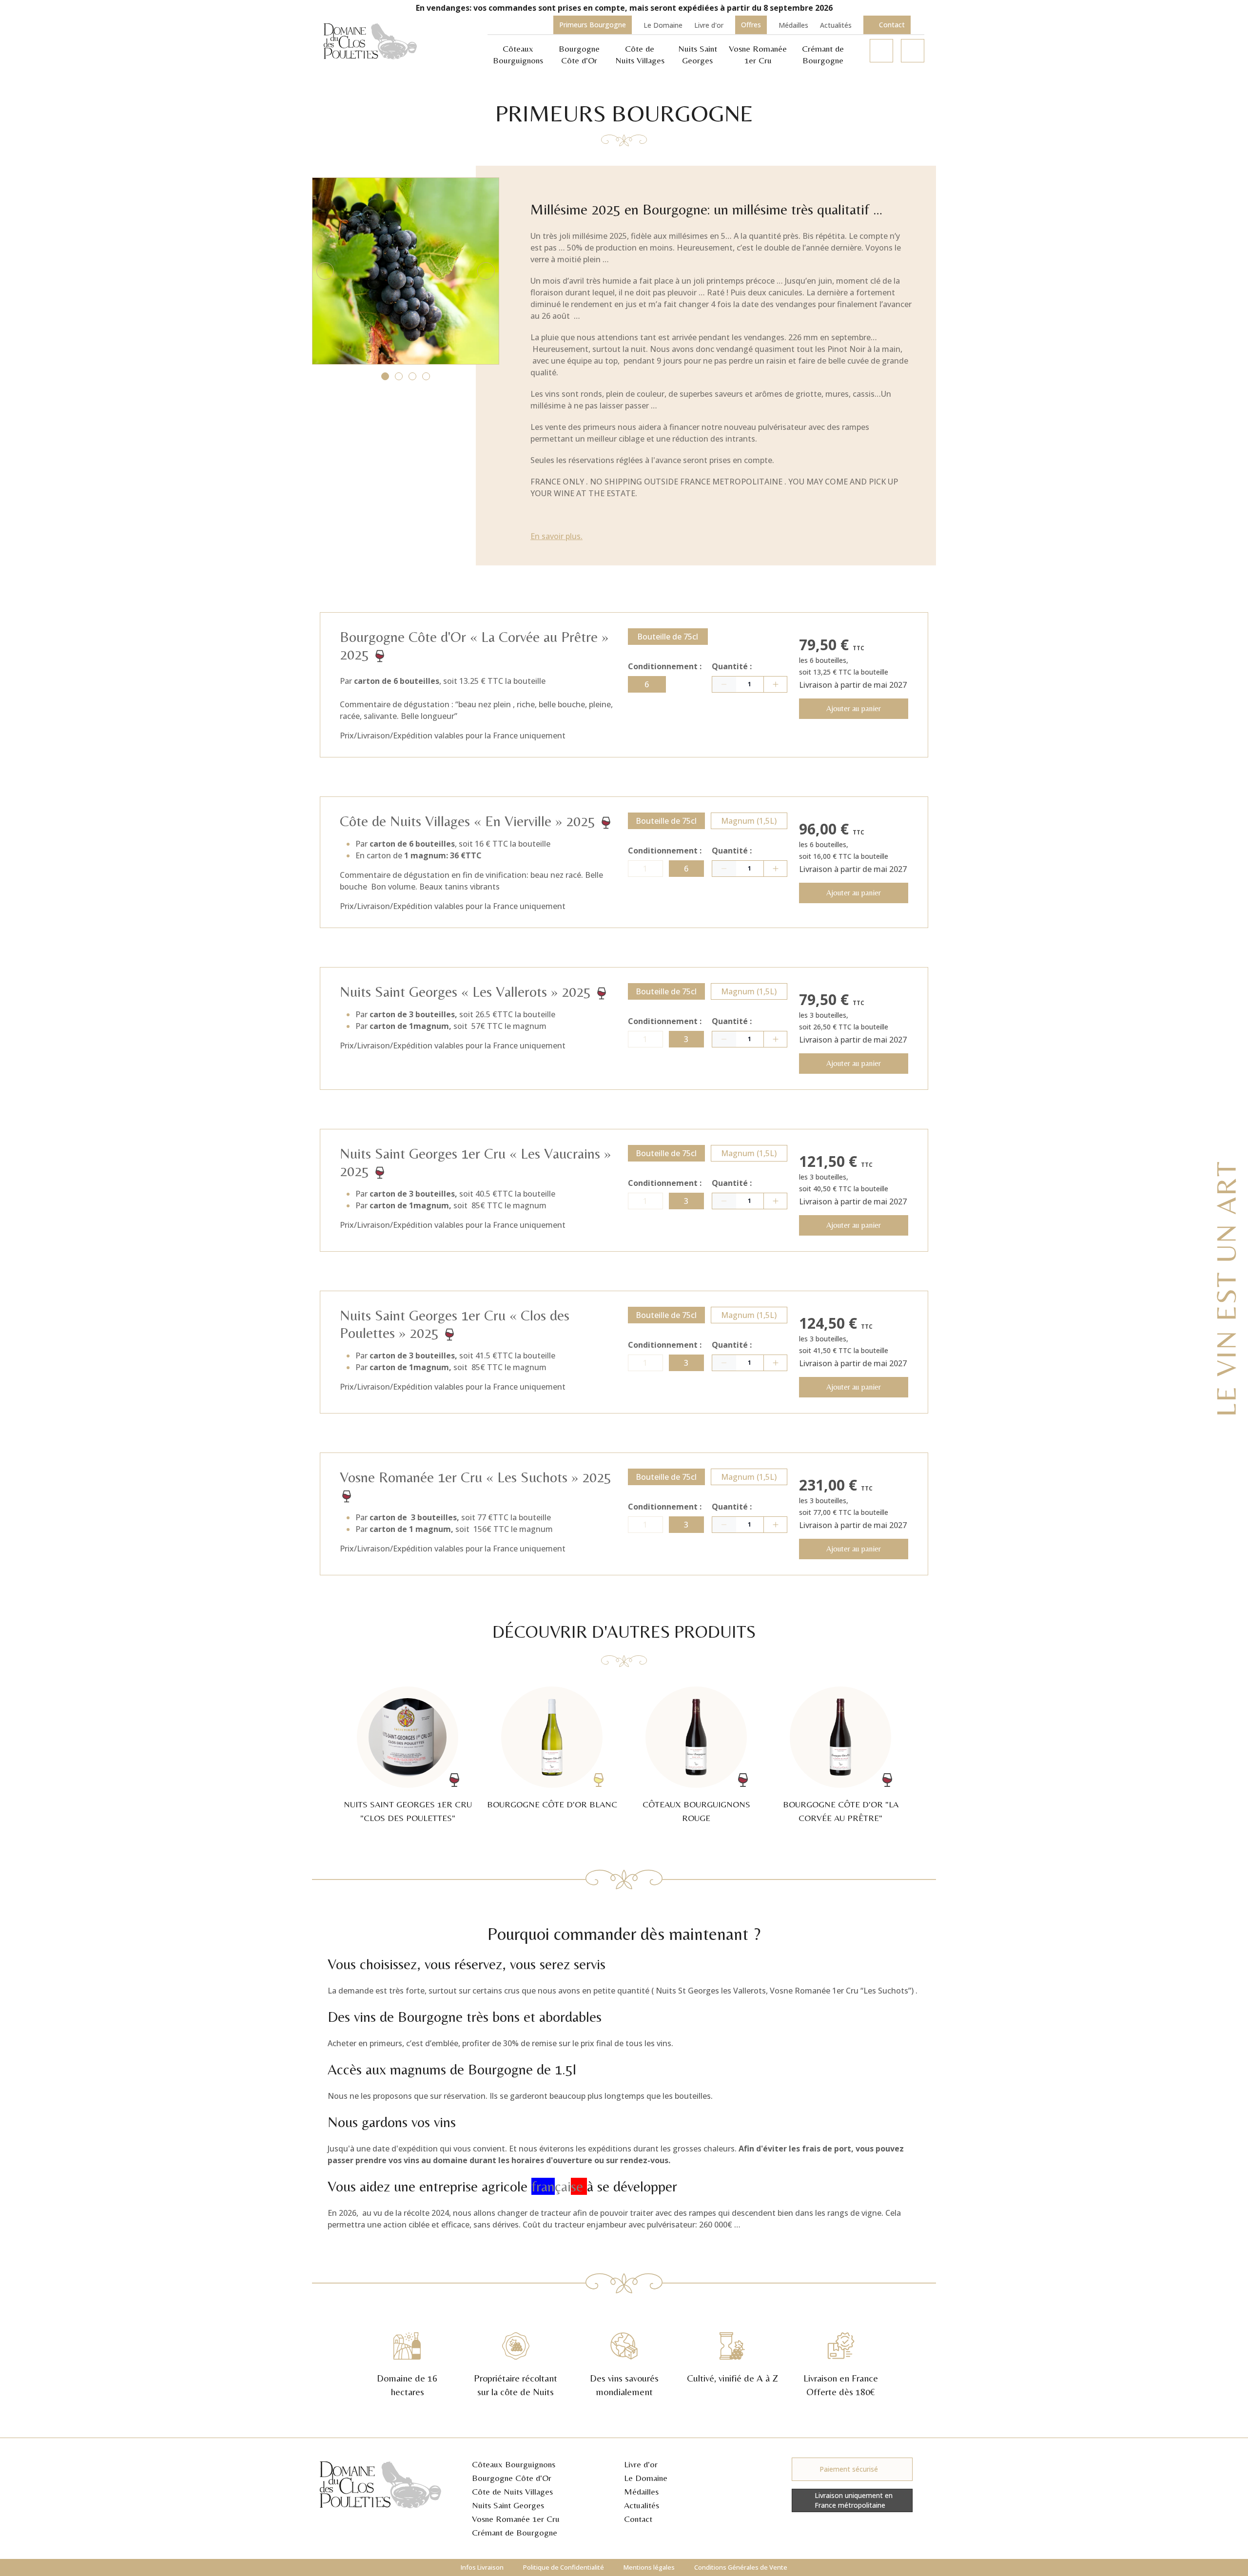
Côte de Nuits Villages (512, 2491)
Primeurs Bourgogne (593, 25)
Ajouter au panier (854, 708)
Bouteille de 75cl (668, 637)
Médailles (793, 25)
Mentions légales (649, 2567)
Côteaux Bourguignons (514, 2464)
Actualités (836, 25)
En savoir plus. (556, 536)
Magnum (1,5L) (749, 821)
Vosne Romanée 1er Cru (516, 2519)
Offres (751, 25)
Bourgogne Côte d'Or (512, 2478)
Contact (638, 2519)
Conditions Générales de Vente (741, 2567)
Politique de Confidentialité (564, 2567)
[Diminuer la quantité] (724, 684)
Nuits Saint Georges (508, 2505)
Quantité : (732, 666)
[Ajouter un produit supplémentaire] (775, 684)
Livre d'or (709, 25)
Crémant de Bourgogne (515, 2532)
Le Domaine (663, 25)
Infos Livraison (482, 2567)
